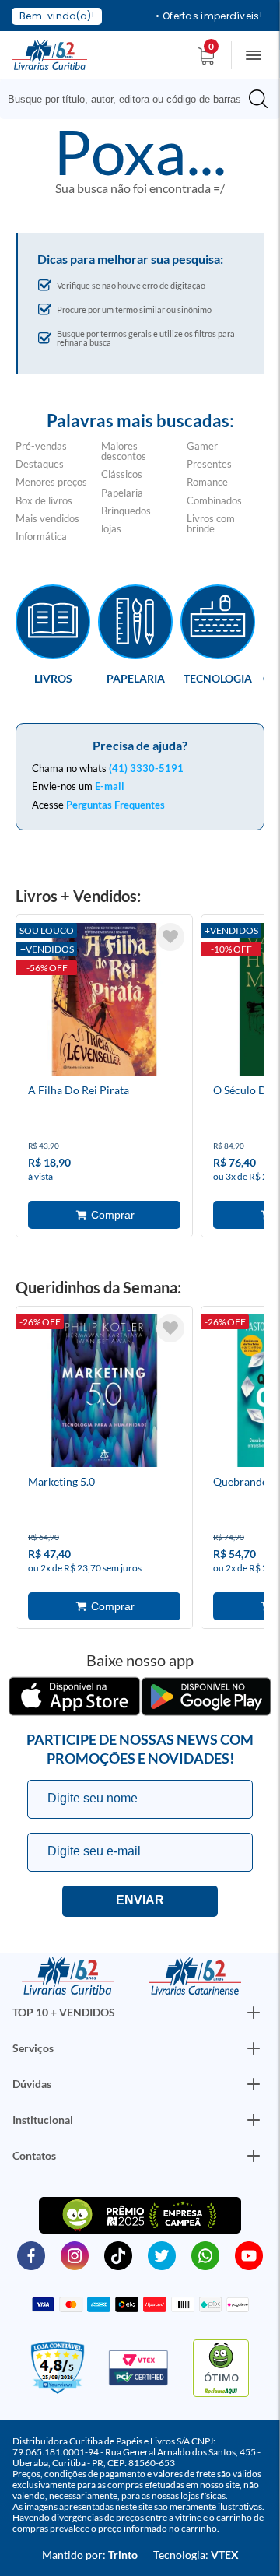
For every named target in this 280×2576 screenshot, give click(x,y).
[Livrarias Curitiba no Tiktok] (118, 2255)
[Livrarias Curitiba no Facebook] (31, 2255)
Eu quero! (140, 1901)
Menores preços (51, 482)
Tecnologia (218, 678)
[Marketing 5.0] (104, 1393)
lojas (111, 528)
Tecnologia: (196, 2555)
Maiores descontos (124, 451)
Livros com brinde (211, 523)
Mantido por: (90, 2555)
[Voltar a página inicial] (50, 54)
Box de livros (44, 500)
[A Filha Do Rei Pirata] (104, 1002)
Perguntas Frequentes (115, 805)
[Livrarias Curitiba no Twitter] (162, 2255)
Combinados (214, 500)
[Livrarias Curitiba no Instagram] (75, 2255)
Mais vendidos (47, 518)
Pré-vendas (41, 446)
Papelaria (122, 493)
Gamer (202, 446)
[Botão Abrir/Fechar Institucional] (254, 2013)
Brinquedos (126, 511)
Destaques (40, 464)
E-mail (110, 786)
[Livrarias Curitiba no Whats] (205, 2255)
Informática (41, 536)
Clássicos (122, 474)
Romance (207, 482)
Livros (53, 678)
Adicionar (104, 1215)
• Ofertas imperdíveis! (209, 16)
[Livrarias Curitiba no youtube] (249, 2255)
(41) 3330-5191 (146, 768)
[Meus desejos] (170, 937)
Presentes (209, 464)
